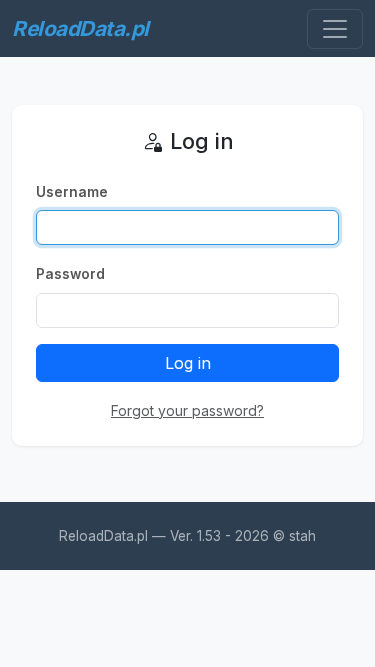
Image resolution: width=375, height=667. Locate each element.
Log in (188, 363)
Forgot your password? (187, 410)
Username (72, 192)
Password (70, 274)
